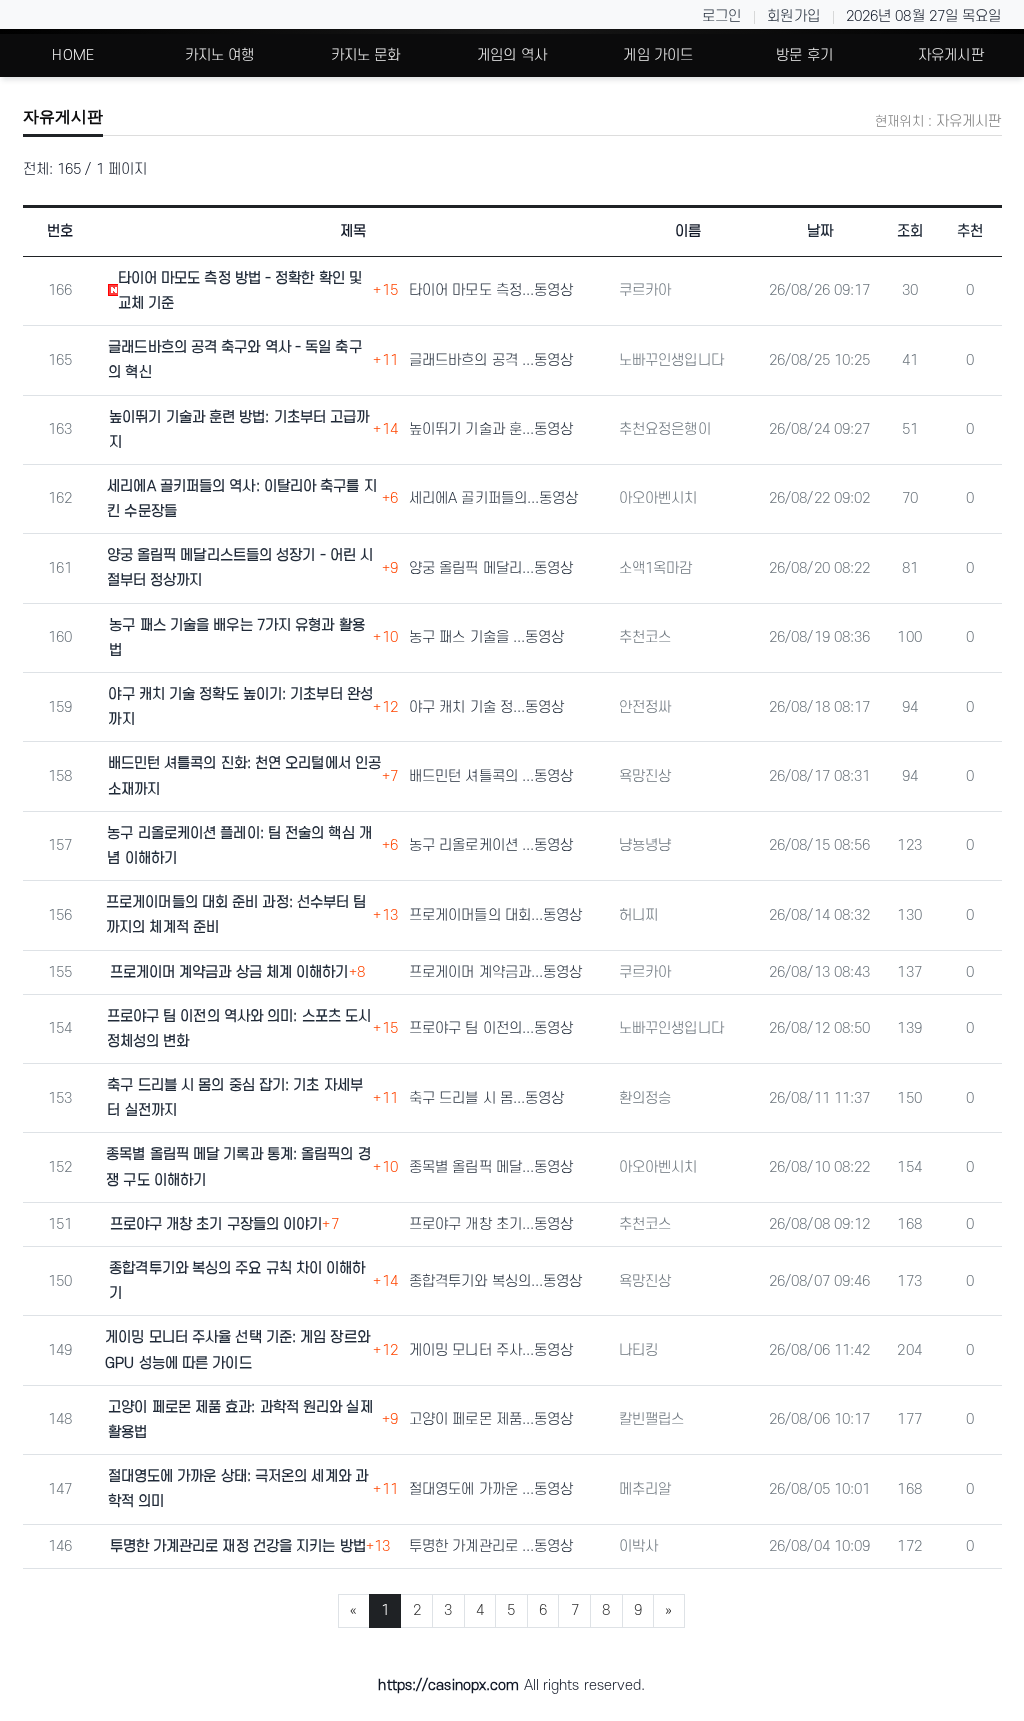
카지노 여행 (220, 55)
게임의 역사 (512, 55)
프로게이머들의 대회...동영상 (496, 915)
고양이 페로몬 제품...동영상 (491, 1419)
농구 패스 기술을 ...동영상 (487, 637)
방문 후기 (804, 55)
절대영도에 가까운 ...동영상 (491, 1489)
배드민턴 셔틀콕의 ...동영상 (491, 776)
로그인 (721, 16)
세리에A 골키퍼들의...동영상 (494, 498)
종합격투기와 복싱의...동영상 (496, 1281)
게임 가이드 (658, 55)
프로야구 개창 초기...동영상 (491, 1224)
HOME (72, 55)
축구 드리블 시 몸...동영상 (487, 1098)
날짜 (820, 231)
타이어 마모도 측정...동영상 (491, 290)
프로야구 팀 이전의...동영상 (491, 1028)
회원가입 (793, 16)
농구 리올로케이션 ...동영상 (491, 845)
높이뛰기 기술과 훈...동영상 (491, 429)
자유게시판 (951, 55)
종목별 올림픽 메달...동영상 (491, 1167)
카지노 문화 (366, 55)
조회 (910, 231)
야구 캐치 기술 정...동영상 (487, 707)
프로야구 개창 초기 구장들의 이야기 (216, 1224)
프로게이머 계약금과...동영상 (496, 972)
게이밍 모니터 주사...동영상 (491, 1350)
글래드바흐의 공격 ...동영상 (491, 360)
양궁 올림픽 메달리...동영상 (491, 568)
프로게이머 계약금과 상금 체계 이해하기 (229, 972)
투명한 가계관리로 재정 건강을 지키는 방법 (238, 1546)
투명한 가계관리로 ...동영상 (491, 1546)
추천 (970, 231)
